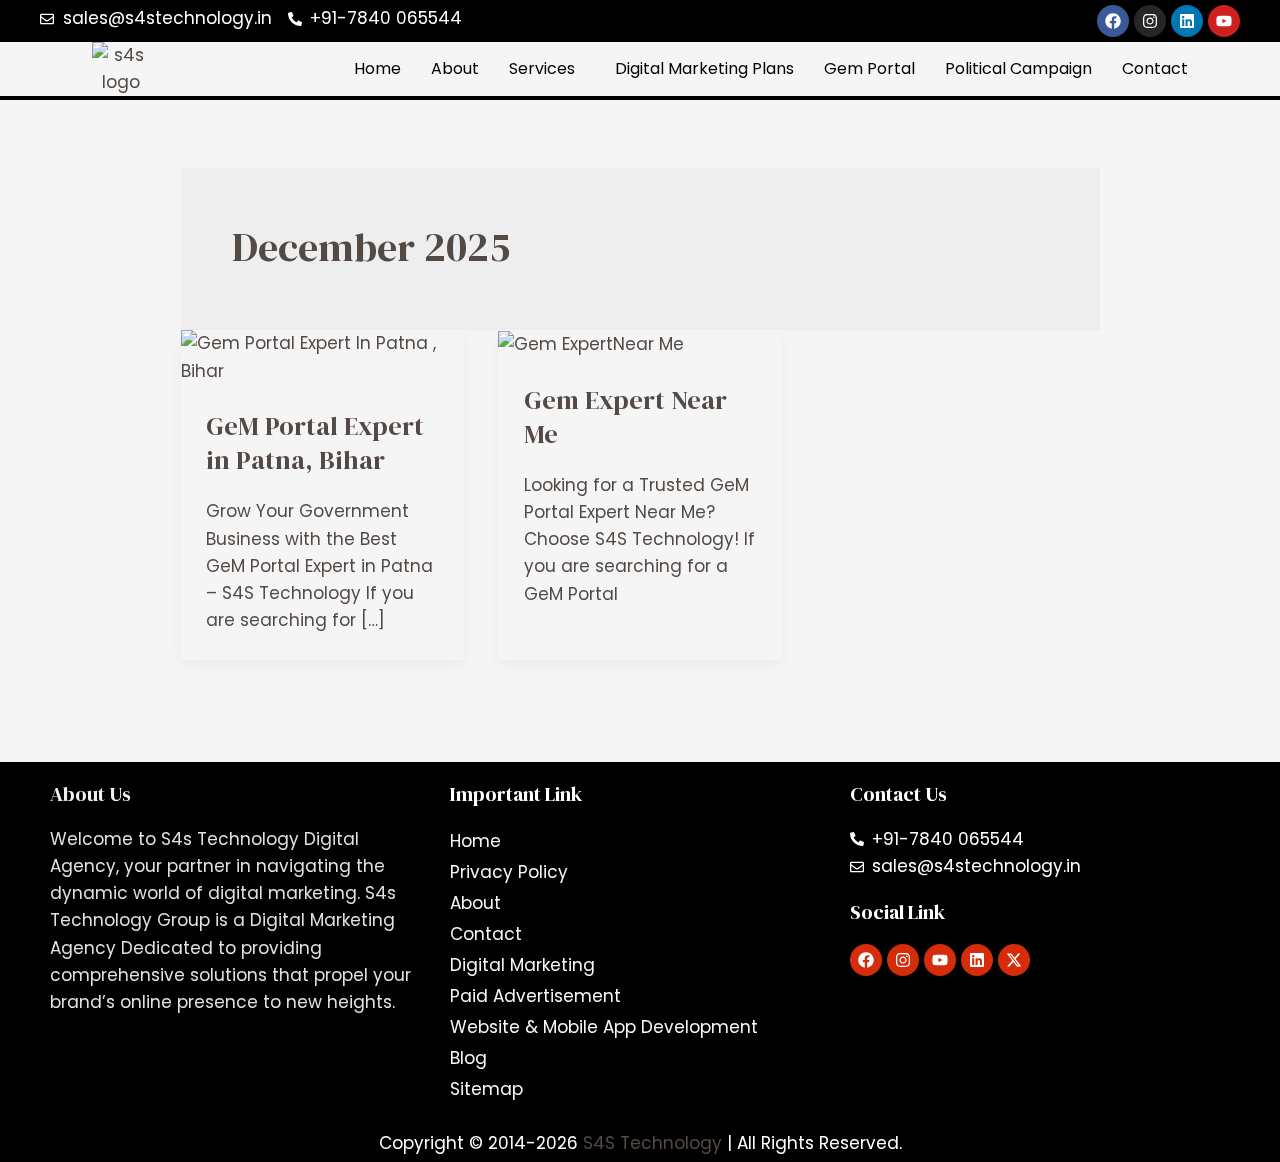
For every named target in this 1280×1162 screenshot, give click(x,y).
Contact (1155, 68)
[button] (547, 69)
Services (542, 68)
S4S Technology (655, 1143)
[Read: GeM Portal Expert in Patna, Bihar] (323, 356)
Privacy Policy (509, 872)
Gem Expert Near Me (625, 417)
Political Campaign (1018, 68)
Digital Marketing (522, 965)
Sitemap (486, 1089)
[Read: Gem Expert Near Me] (591, 343)
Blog (468, 1058)
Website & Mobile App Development (604, 1027)
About (455, 68)
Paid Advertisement (535, 996)
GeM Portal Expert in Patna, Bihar (315, 443)
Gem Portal (869, 68)
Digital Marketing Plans (704, 68)
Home (377, 68)
